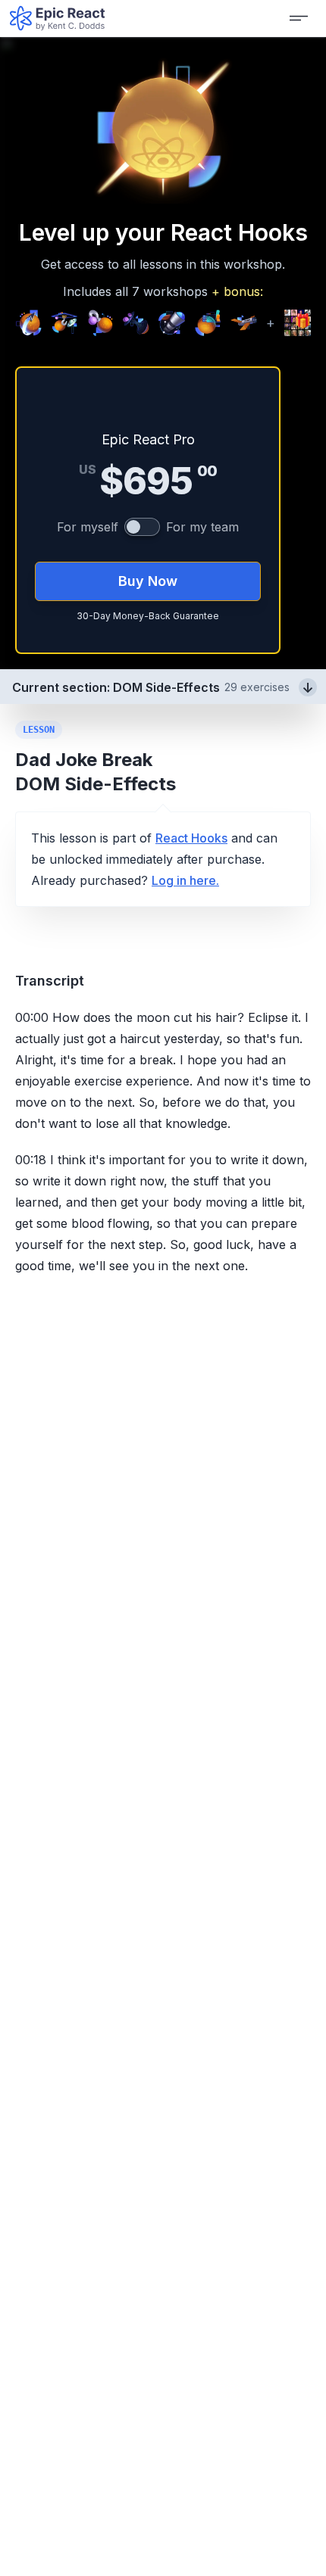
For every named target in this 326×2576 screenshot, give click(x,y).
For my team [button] (202, 527)
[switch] (142, 527)
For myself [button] (88, 527)
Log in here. (185, 880)
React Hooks (191, 838)
